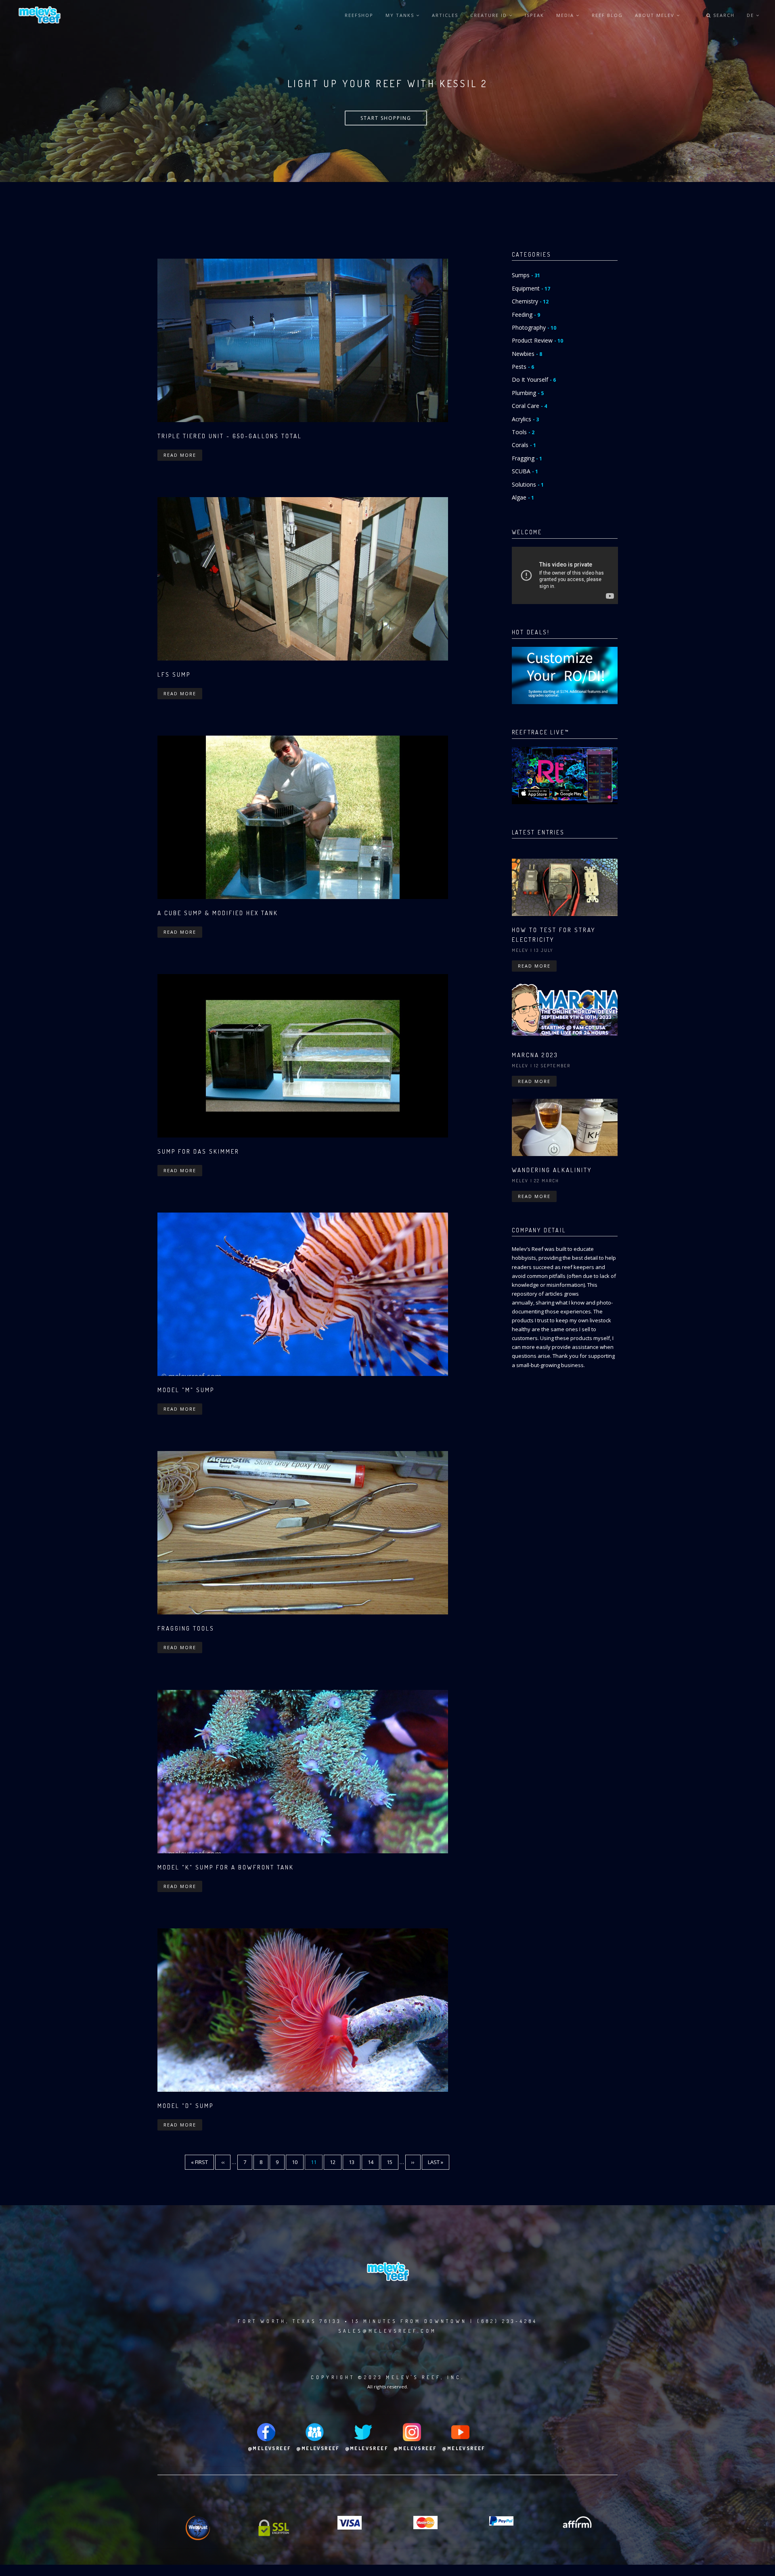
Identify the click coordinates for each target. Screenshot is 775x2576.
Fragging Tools (186, 1628)
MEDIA (566, 15)
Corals (524, 445)
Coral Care (529, 406)
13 (355, 2162)
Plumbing (528, 393)
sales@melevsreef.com (387, 2331)
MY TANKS (401, 15)
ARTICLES (445, 15)
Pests (523, 367)
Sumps (526, 275)
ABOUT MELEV (656, 15)
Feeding (526, 315)
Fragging (527, 458)
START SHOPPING (386, 118)
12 (336, 2162)
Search (723, 15)
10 (298, 2162)
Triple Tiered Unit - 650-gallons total (230, 436)
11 (317, 2164)
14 (374, 2162)
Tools (523, 432)
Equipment (531, 288)
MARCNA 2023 (535, 1055)
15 (393, 2162)
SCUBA (525, 471)
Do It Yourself (534, 379)
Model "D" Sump (185, 2106)
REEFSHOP (359, 15)
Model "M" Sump (186, 1390)
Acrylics (525, 419)
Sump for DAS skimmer (198, 1151)
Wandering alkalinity (552, 1170)
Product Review (537, 340)
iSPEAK (534, 15)
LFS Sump (174, 674)
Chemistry (530, 301)
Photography (534, 327)
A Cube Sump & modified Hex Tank (218, 913)
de (751, 15)
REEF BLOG (607, 15)
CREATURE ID (490, 15)
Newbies (527, 354)
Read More (180, 455)
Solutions (528, 484)
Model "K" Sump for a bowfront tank (226, 1867)
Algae (523, 497)
